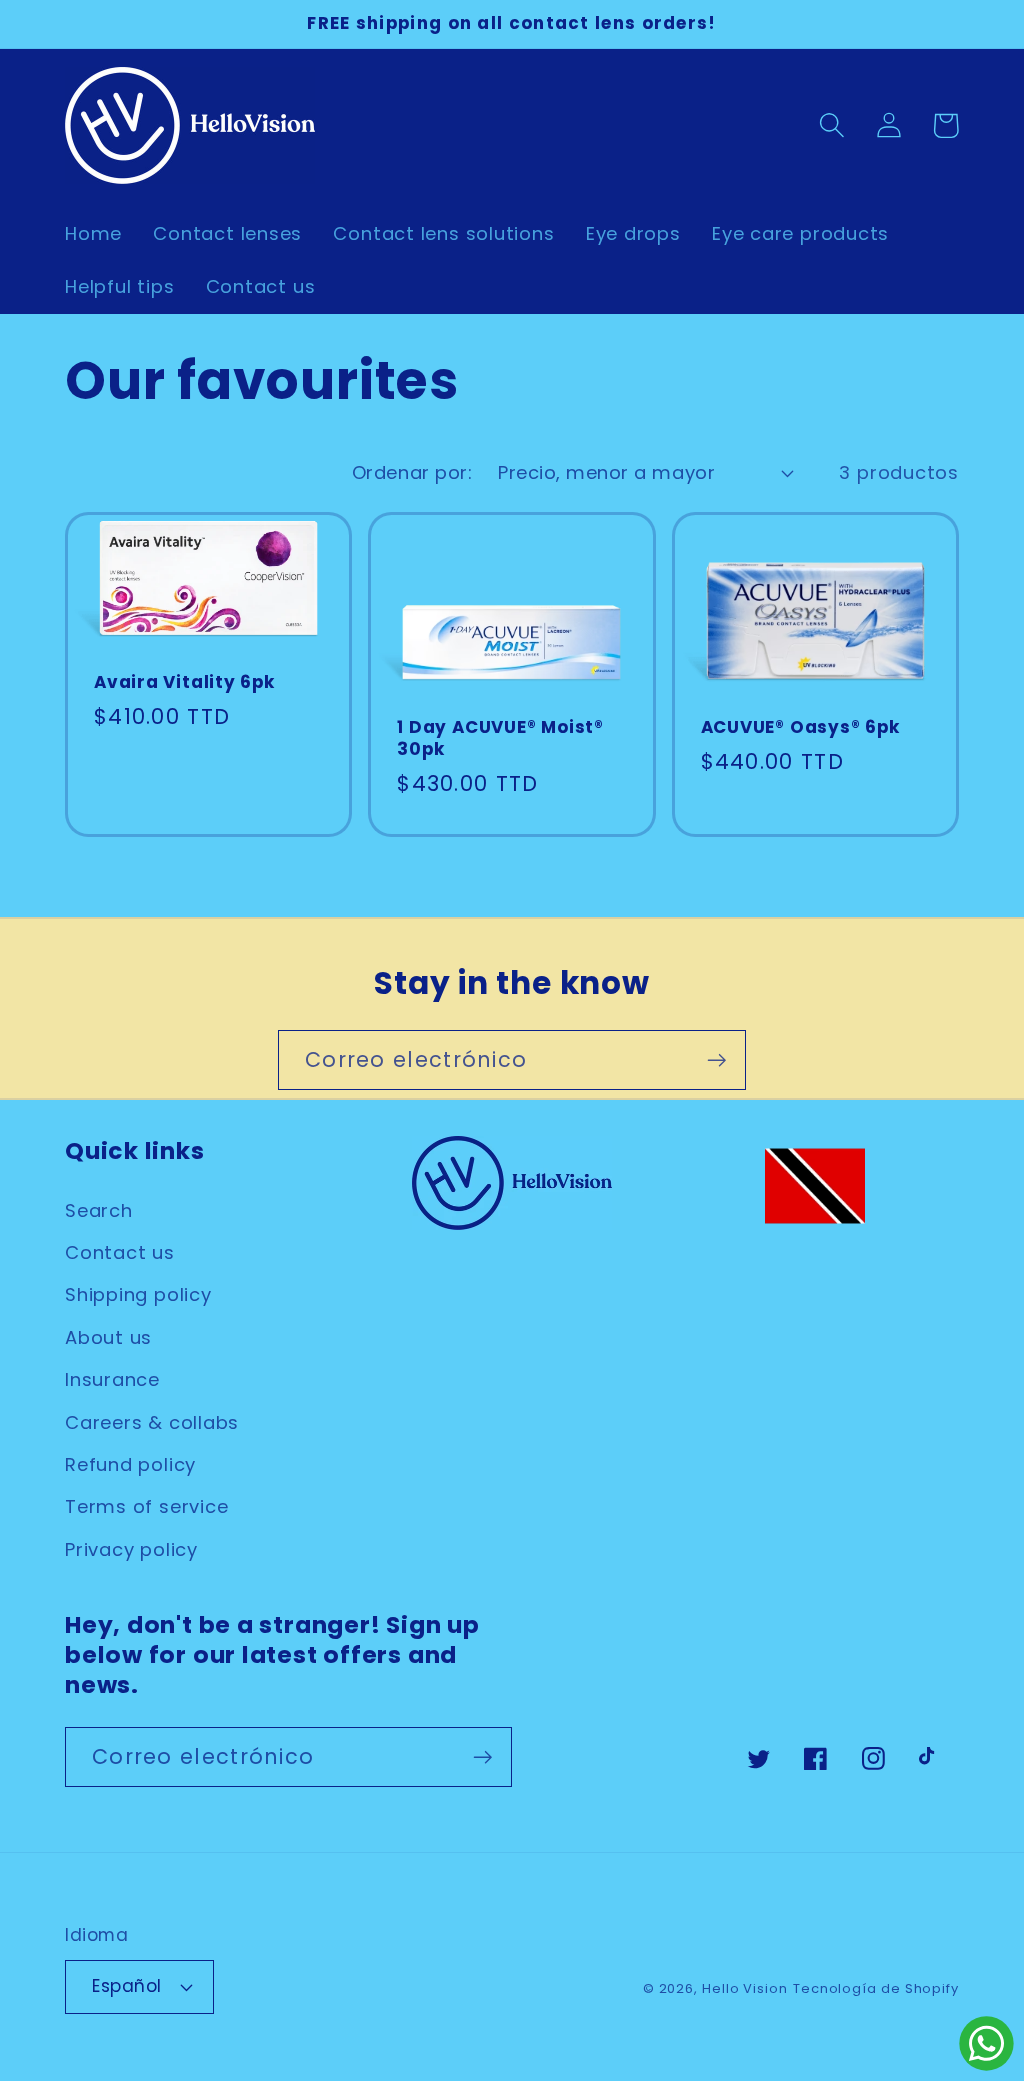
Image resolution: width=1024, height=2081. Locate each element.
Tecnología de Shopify (876, 1988)
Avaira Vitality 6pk (184, 683)
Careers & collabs (152, 1422)
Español (127, 1986)
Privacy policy (131, 1549)
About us (108, 1337)
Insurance (112, 1379)
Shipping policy (138, 1294)
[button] (831, 125)
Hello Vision (745, 1988)
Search (99, 1210)
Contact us (120, 1252)
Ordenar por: (412, 472)
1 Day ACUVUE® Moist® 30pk (500, 739)
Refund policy (130, 1464)
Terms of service (146, 1506)
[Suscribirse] (716, 1060)
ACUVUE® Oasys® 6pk (800, 728)
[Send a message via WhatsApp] (986, 2043)
